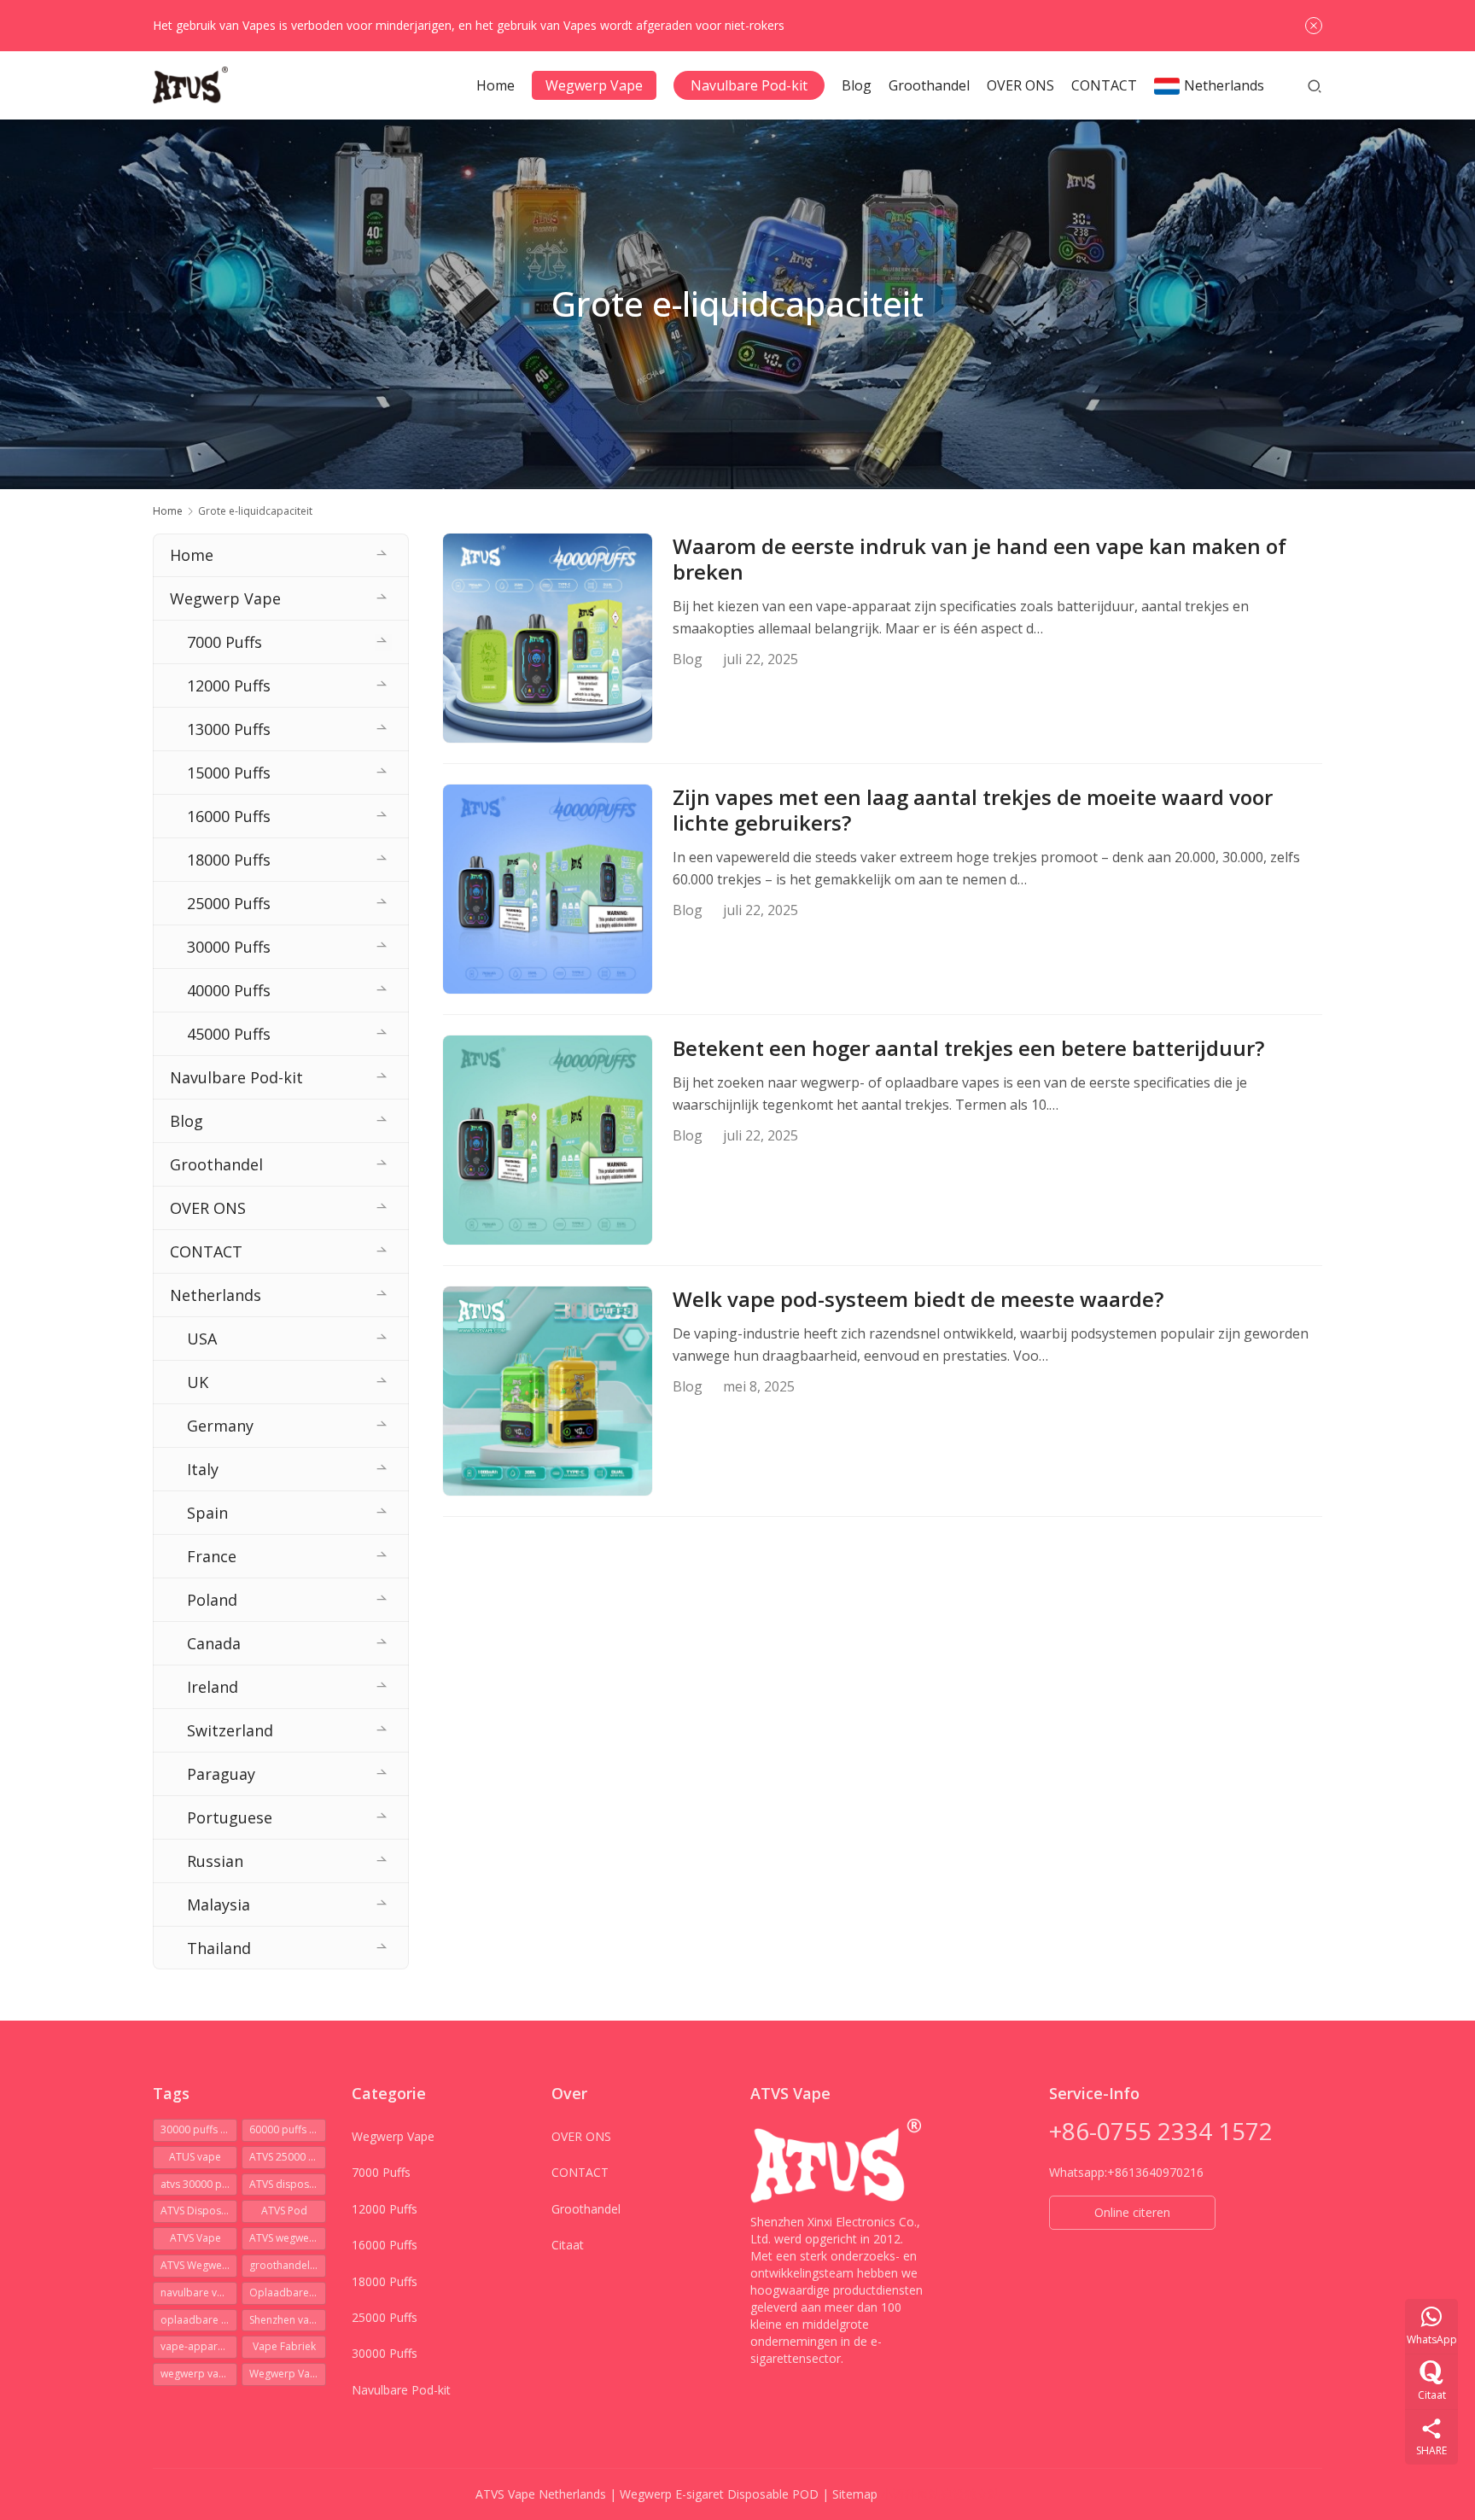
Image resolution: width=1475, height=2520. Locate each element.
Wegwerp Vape (594, 85)
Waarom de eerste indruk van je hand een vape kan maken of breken (979, 559)
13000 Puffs (229, 729)
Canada (214, 1643)
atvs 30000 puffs (199, 2184)
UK (198, 1382)
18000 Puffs (229, 860)
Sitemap (855, 2494)
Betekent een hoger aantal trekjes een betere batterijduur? (968, 1048)
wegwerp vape (196, 2374)
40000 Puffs (229, 990)
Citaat (568, 2245)
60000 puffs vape (288, 2129)
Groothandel (929, 85)
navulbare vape (198, 2292)
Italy (203, 1469)
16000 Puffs (229, 816)
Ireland (213, 1687)
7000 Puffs (224, 642)
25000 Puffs (229, 903)
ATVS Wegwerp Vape (199, 2265)
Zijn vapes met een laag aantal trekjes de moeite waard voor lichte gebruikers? (973, 810)
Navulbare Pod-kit (749, 85)
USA (202, 1339)
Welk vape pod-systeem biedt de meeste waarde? (918, 1299)
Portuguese (230, 1817)
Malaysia (219, 1905)
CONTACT (1104, 85)
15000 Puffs (229, 773)
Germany (220, 1426)
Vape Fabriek (284, 2346)
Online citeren (1132, 2212)
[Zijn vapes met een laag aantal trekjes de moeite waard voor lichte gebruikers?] (548, 889)
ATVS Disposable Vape (199, 2211)
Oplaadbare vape (288, 2292)
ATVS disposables (288, 2184)
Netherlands (1224, 85)
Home (496, 85)
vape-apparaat (197, 2346)
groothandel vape (288, 2265)
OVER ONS (1020, 85)
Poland (212, 1600)
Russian (215, 1861)
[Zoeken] (1315, 85)
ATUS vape (195, 2157)
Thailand (219, 1948)
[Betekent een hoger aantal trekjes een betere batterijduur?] (548, 1140)
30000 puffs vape (199, 2129)
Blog (857, 85)
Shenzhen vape (286, 2320)
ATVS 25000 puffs (288, 2157)
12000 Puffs (229, 685)
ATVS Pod (284, 2211)
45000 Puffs (229, 1034)
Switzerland (230, 1730)
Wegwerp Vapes (288, 2374)
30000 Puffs (229, 947)
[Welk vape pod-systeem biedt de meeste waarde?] (548, 1391)
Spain (207, 1513)
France (212, 1556)
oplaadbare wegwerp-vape (199, 2320)
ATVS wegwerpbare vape (288, 2238)
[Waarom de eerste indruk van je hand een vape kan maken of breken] (548, 638)
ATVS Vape (195, 2238)
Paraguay (221, 1774)
